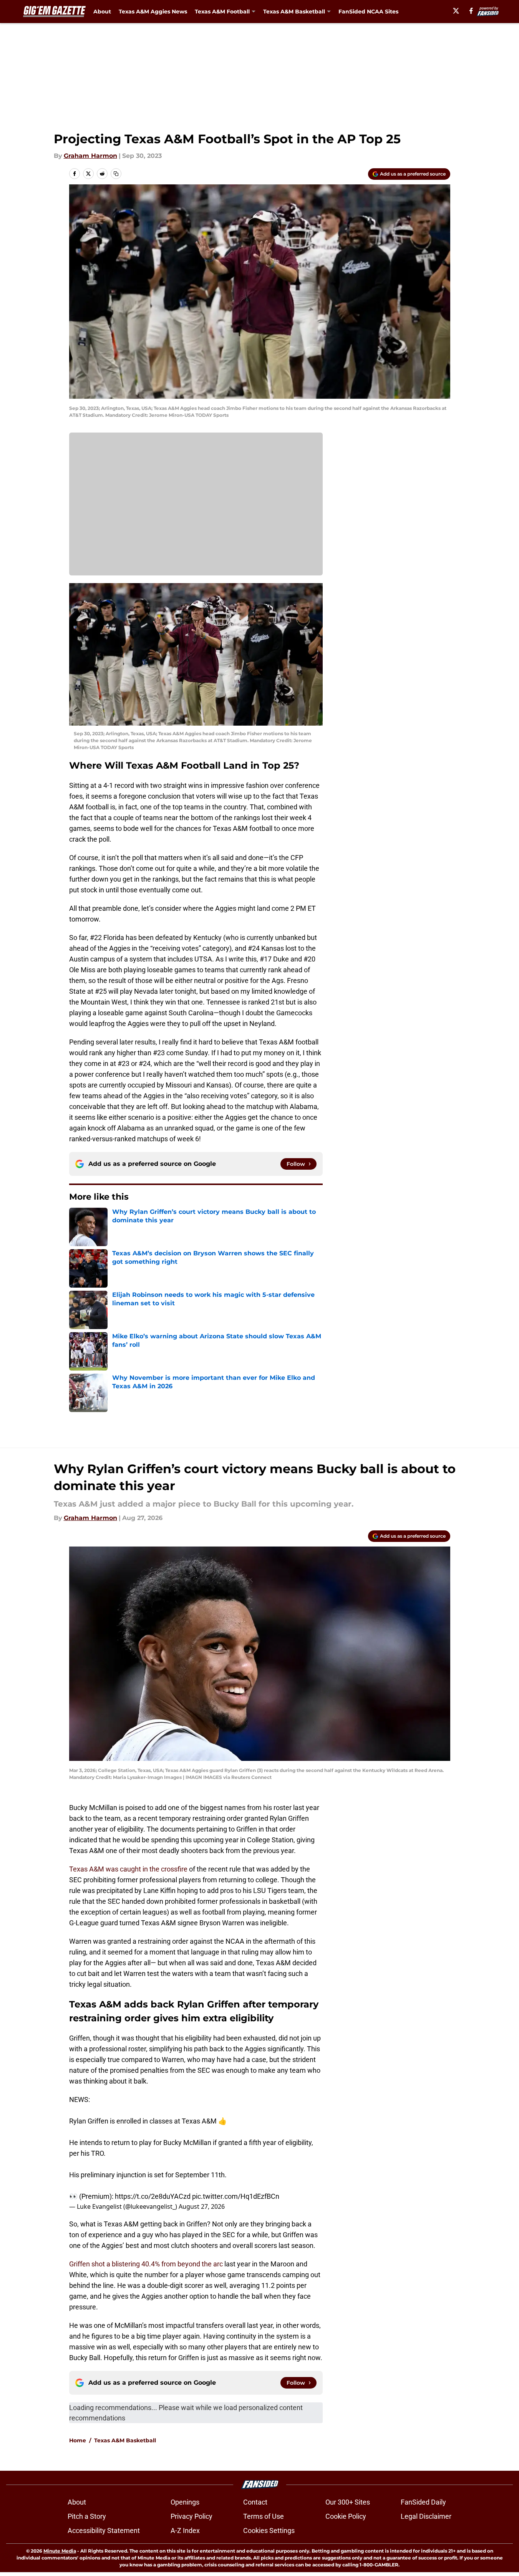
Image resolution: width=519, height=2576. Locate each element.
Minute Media (60, 2551)
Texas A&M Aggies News (153, 12)
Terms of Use (264, 2516)
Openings (185, 2502)
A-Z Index (185, 2530)
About (102, 12)
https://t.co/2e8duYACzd (153, 2196)
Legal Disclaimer (426, 2516)
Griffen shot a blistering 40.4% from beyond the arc (146, 2264)
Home (78, 2440)
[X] (456, 11)
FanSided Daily (423, 2502)
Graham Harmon (90, 156)
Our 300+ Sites (348, 2502)
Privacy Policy (192, 2516)
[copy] (116, 174)
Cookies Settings (269, 2530)
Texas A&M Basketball (125, 2440)
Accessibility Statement (104, 2530)
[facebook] (471, 11)
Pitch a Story (87, 2516)
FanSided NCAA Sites (368, 12)
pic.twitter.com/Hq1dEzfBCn (236, 2196)
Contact (255, 2502)
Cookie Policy (346, 2516)
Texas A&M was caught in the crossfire (128, 1869)
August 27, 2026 (202, 2206)
